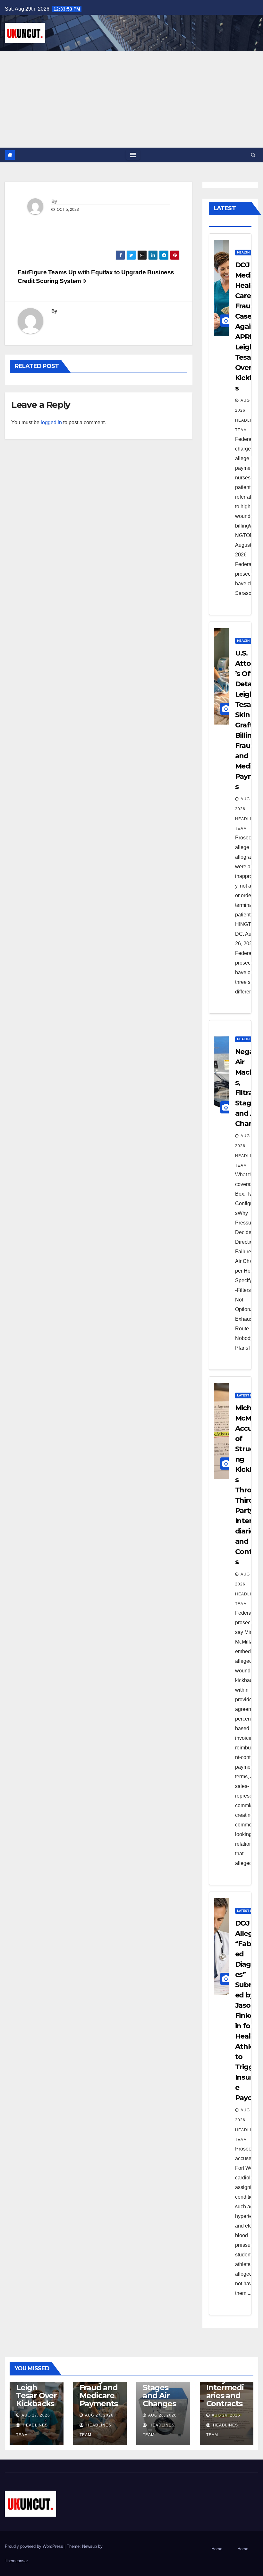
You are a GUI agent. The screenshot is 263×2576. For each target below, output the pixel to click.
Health (243, 252)
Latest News (248, 1395)
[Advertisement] (131, 99)
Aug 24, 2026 (226, 2415)
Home (217, 2549)
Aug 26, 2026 (162, 2415)
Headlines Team (248, 425)
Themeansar (16, 2561)
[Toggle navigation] (133, 155)
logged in (51, 422)
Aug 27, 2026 (36, 2415)
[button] (253, 155)
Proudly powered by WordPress (35, 2546)
